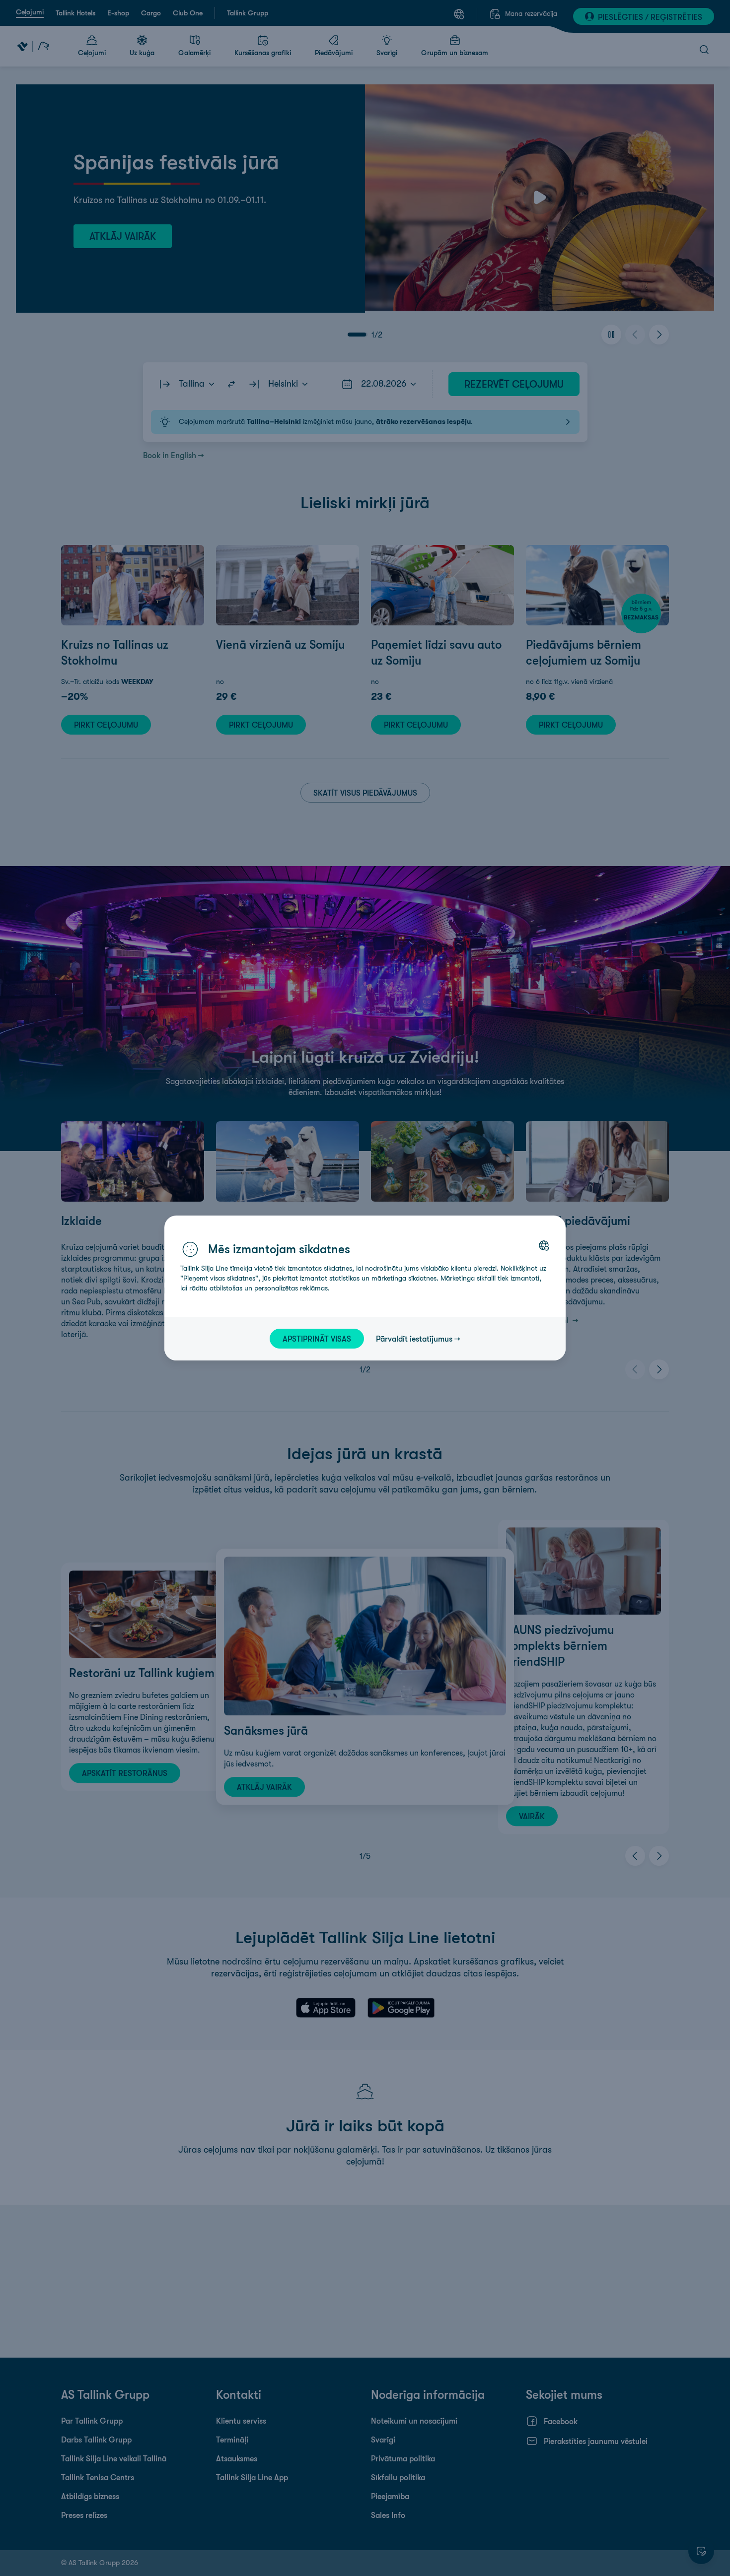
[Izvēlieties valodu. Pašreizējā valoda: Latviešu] (544, 1245)
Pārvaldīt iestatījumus (414, 1339)
